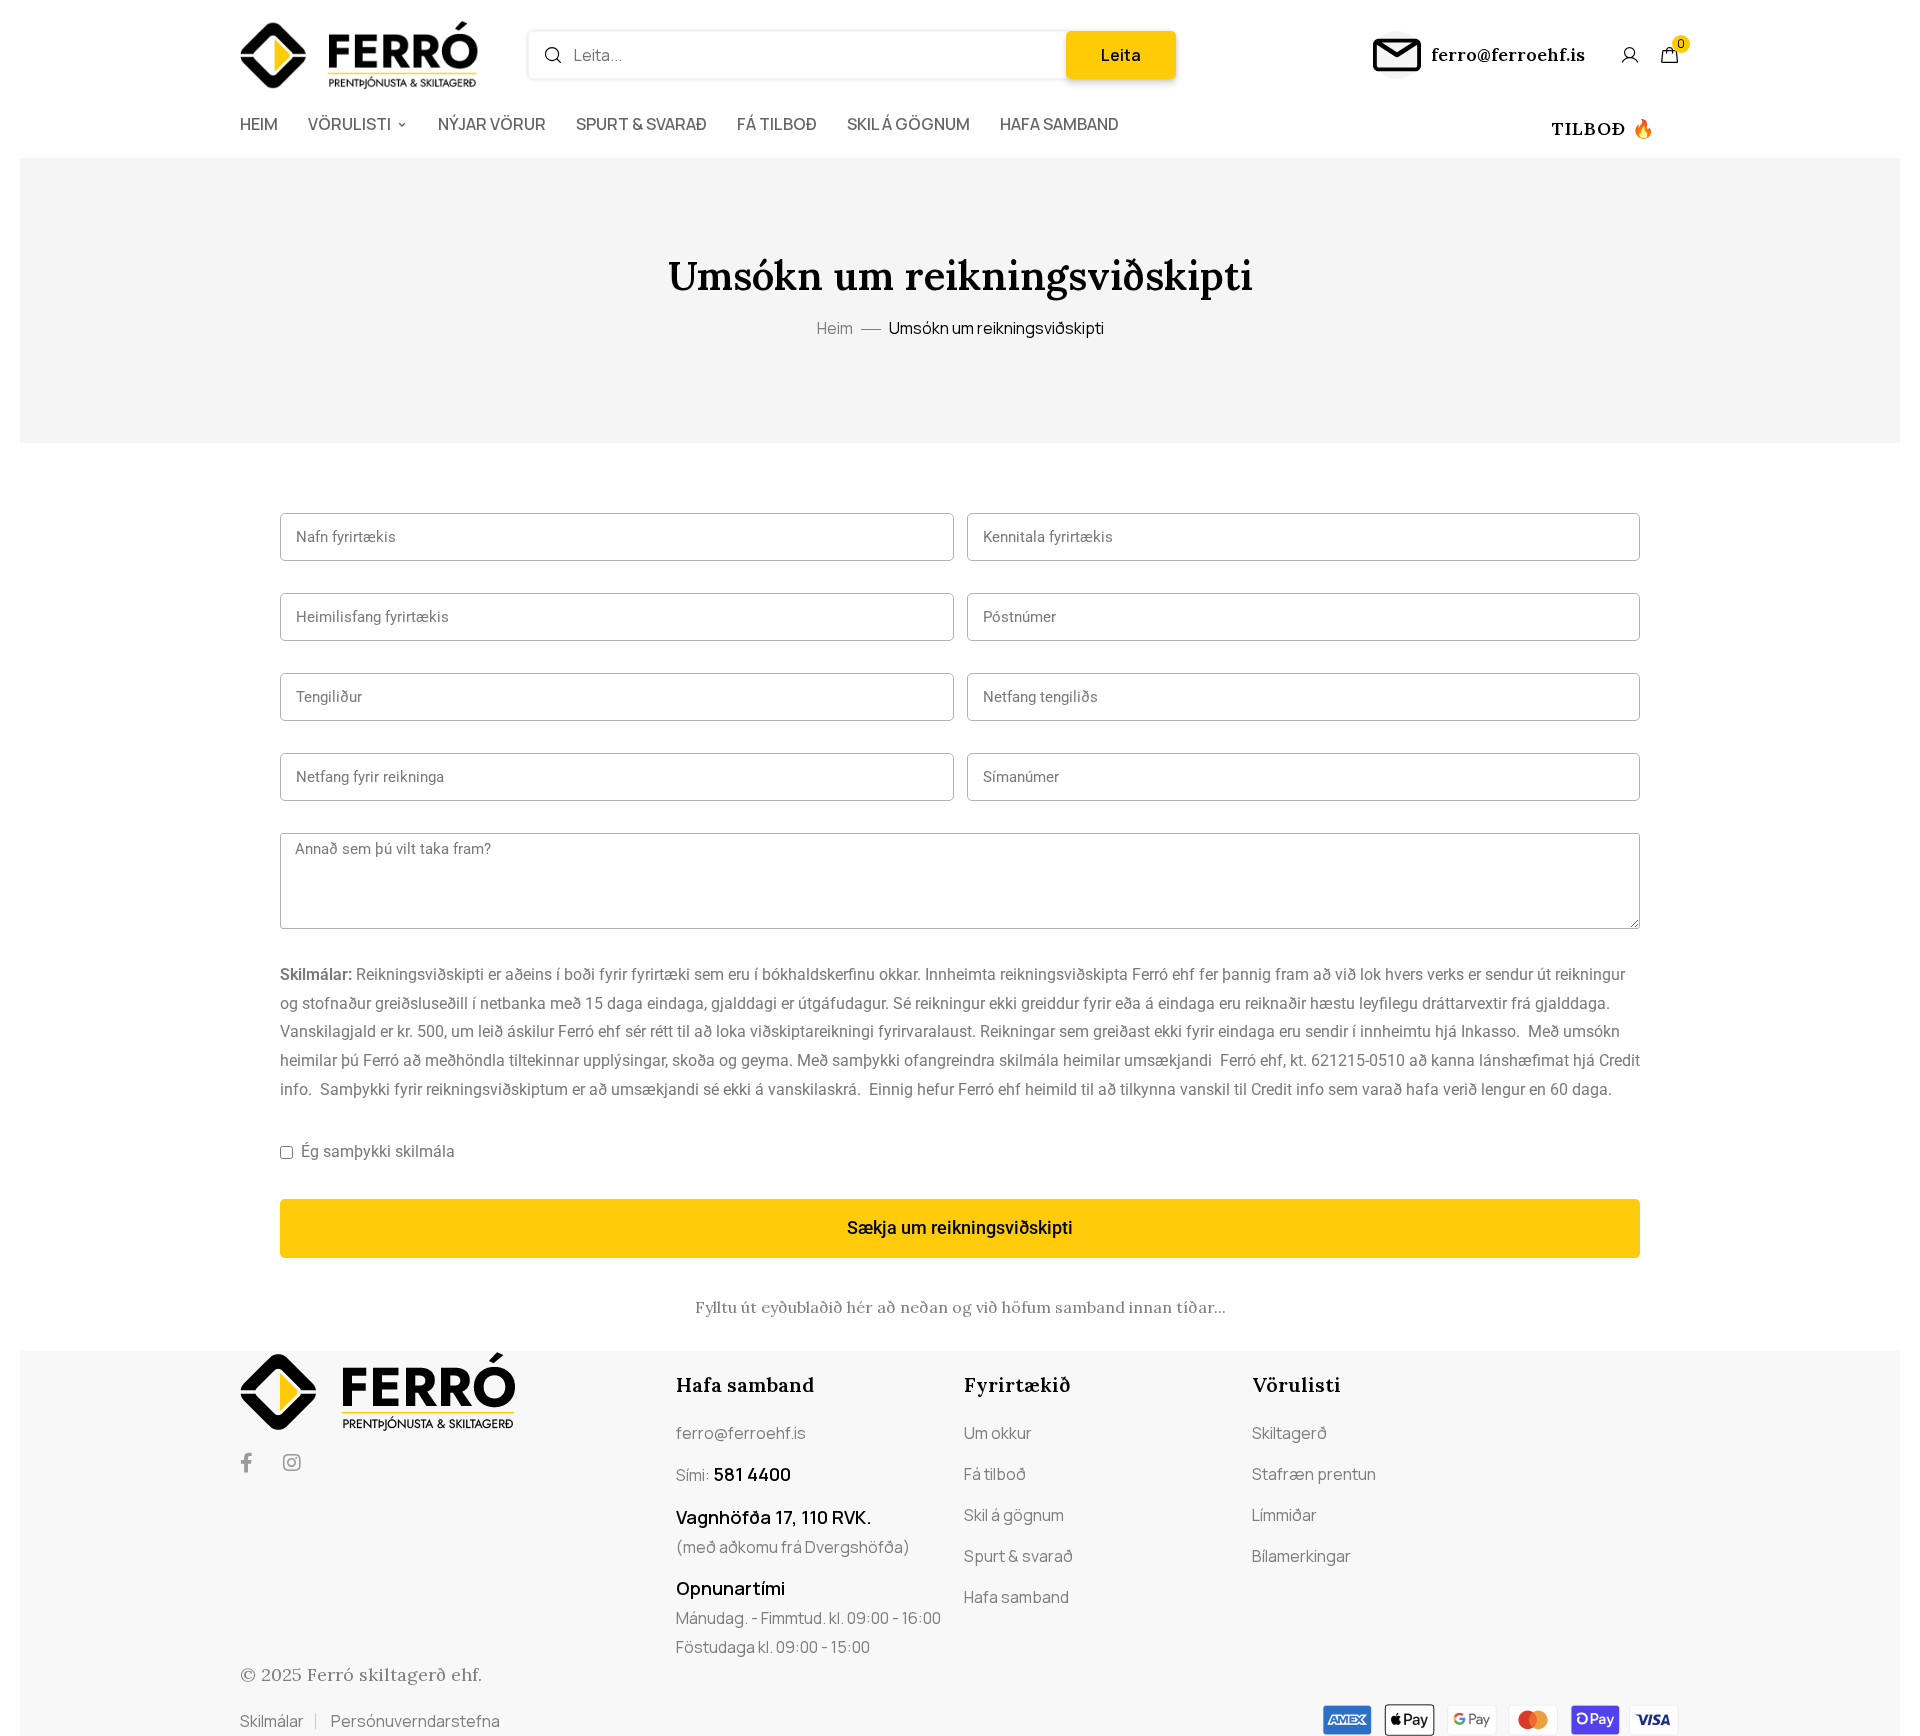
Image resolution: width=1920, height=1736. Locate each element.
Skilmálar (272, 1721)
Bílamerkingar (1301, 1556)
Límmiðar (1284, 1515)
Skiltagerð (1289, 1433)
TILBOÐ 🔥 (1603, 128)
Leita (1121, 55)
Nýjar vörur (492, 124)
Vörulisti (349, 124)
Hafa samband (1059, 124)
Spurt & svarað (641, 124)
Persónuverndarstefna (415, 1721)
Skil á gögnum (908, 124)
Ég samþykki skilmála (378, 1151)
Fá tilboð (777, 124)
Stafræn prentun (1314, 1474)
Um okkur (998, 1433)
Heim (259, 124)
